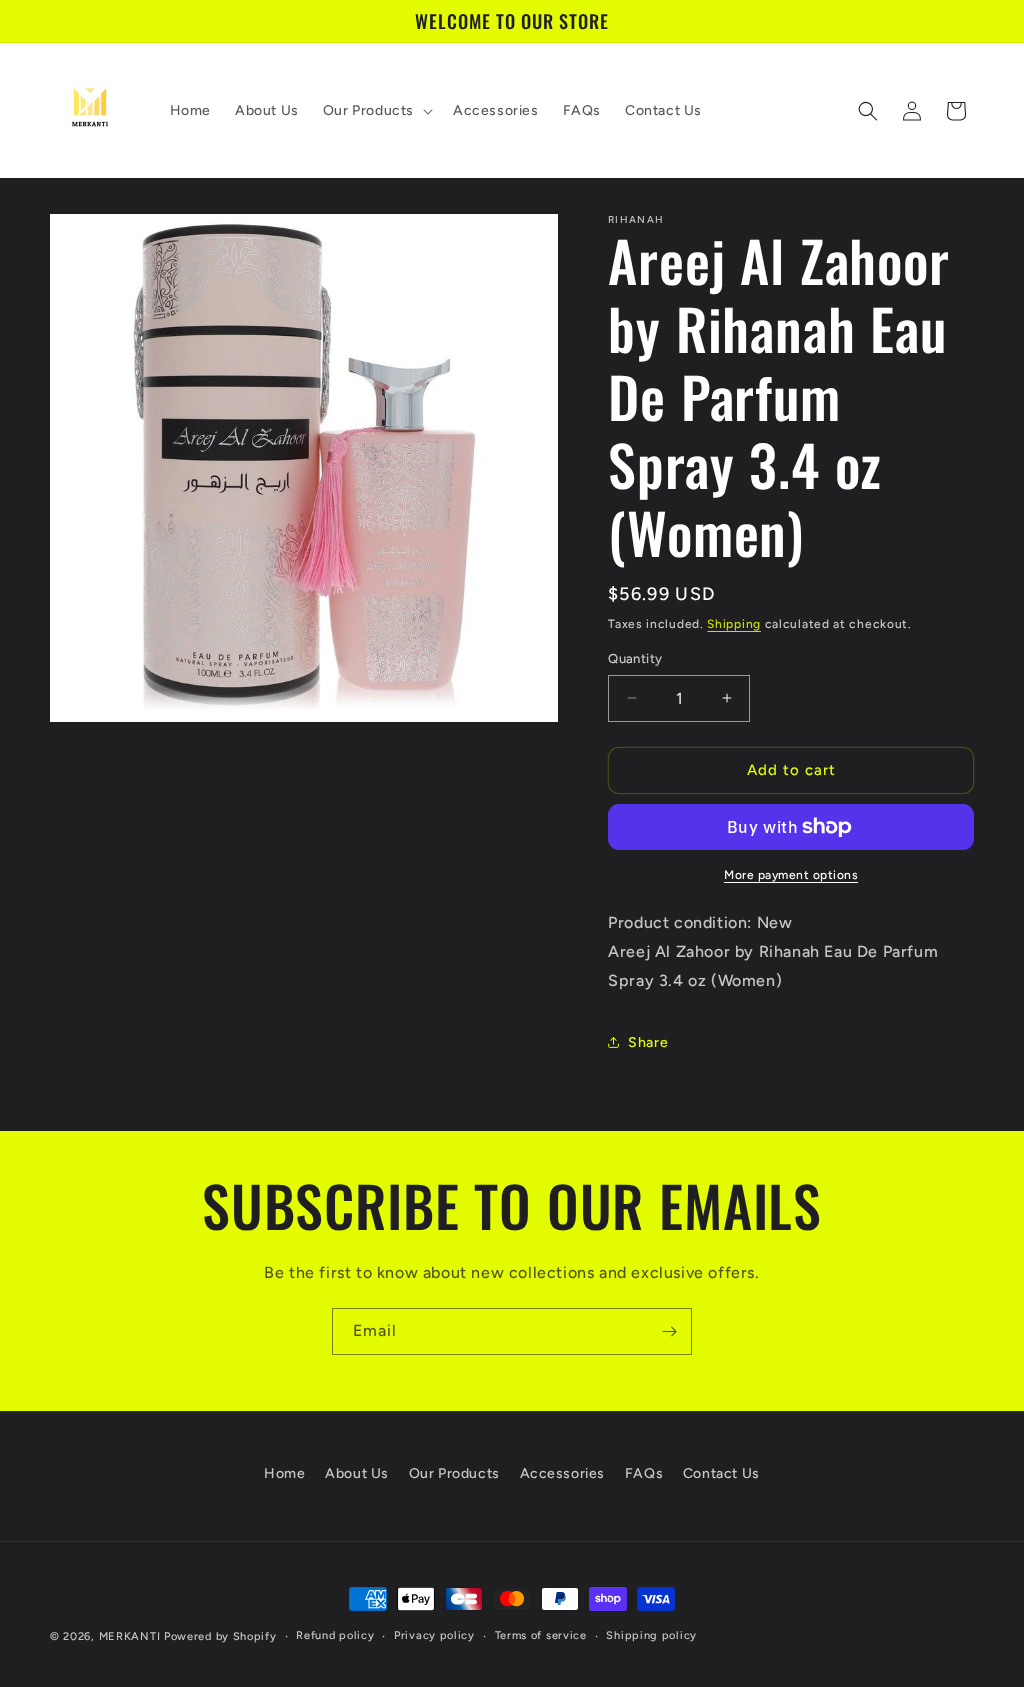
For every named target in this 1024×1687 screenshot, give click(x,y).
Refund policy (335, 1635)
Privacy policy (434, 1635)
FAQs (644, 1473)
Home (284, 1473)
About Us (357, 1473)
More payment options (791, 875)
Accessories (563, 1473)
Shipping (734, 624)
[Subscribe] (669, 1331)
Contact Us (721, 1473)
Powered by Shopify (220, 1636)
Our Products (454, 1473)
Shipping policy (651, 1635)
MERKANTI (130, 1636)
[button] (376, 111)
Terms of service (541, 1635)
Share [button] (648, 1042)
